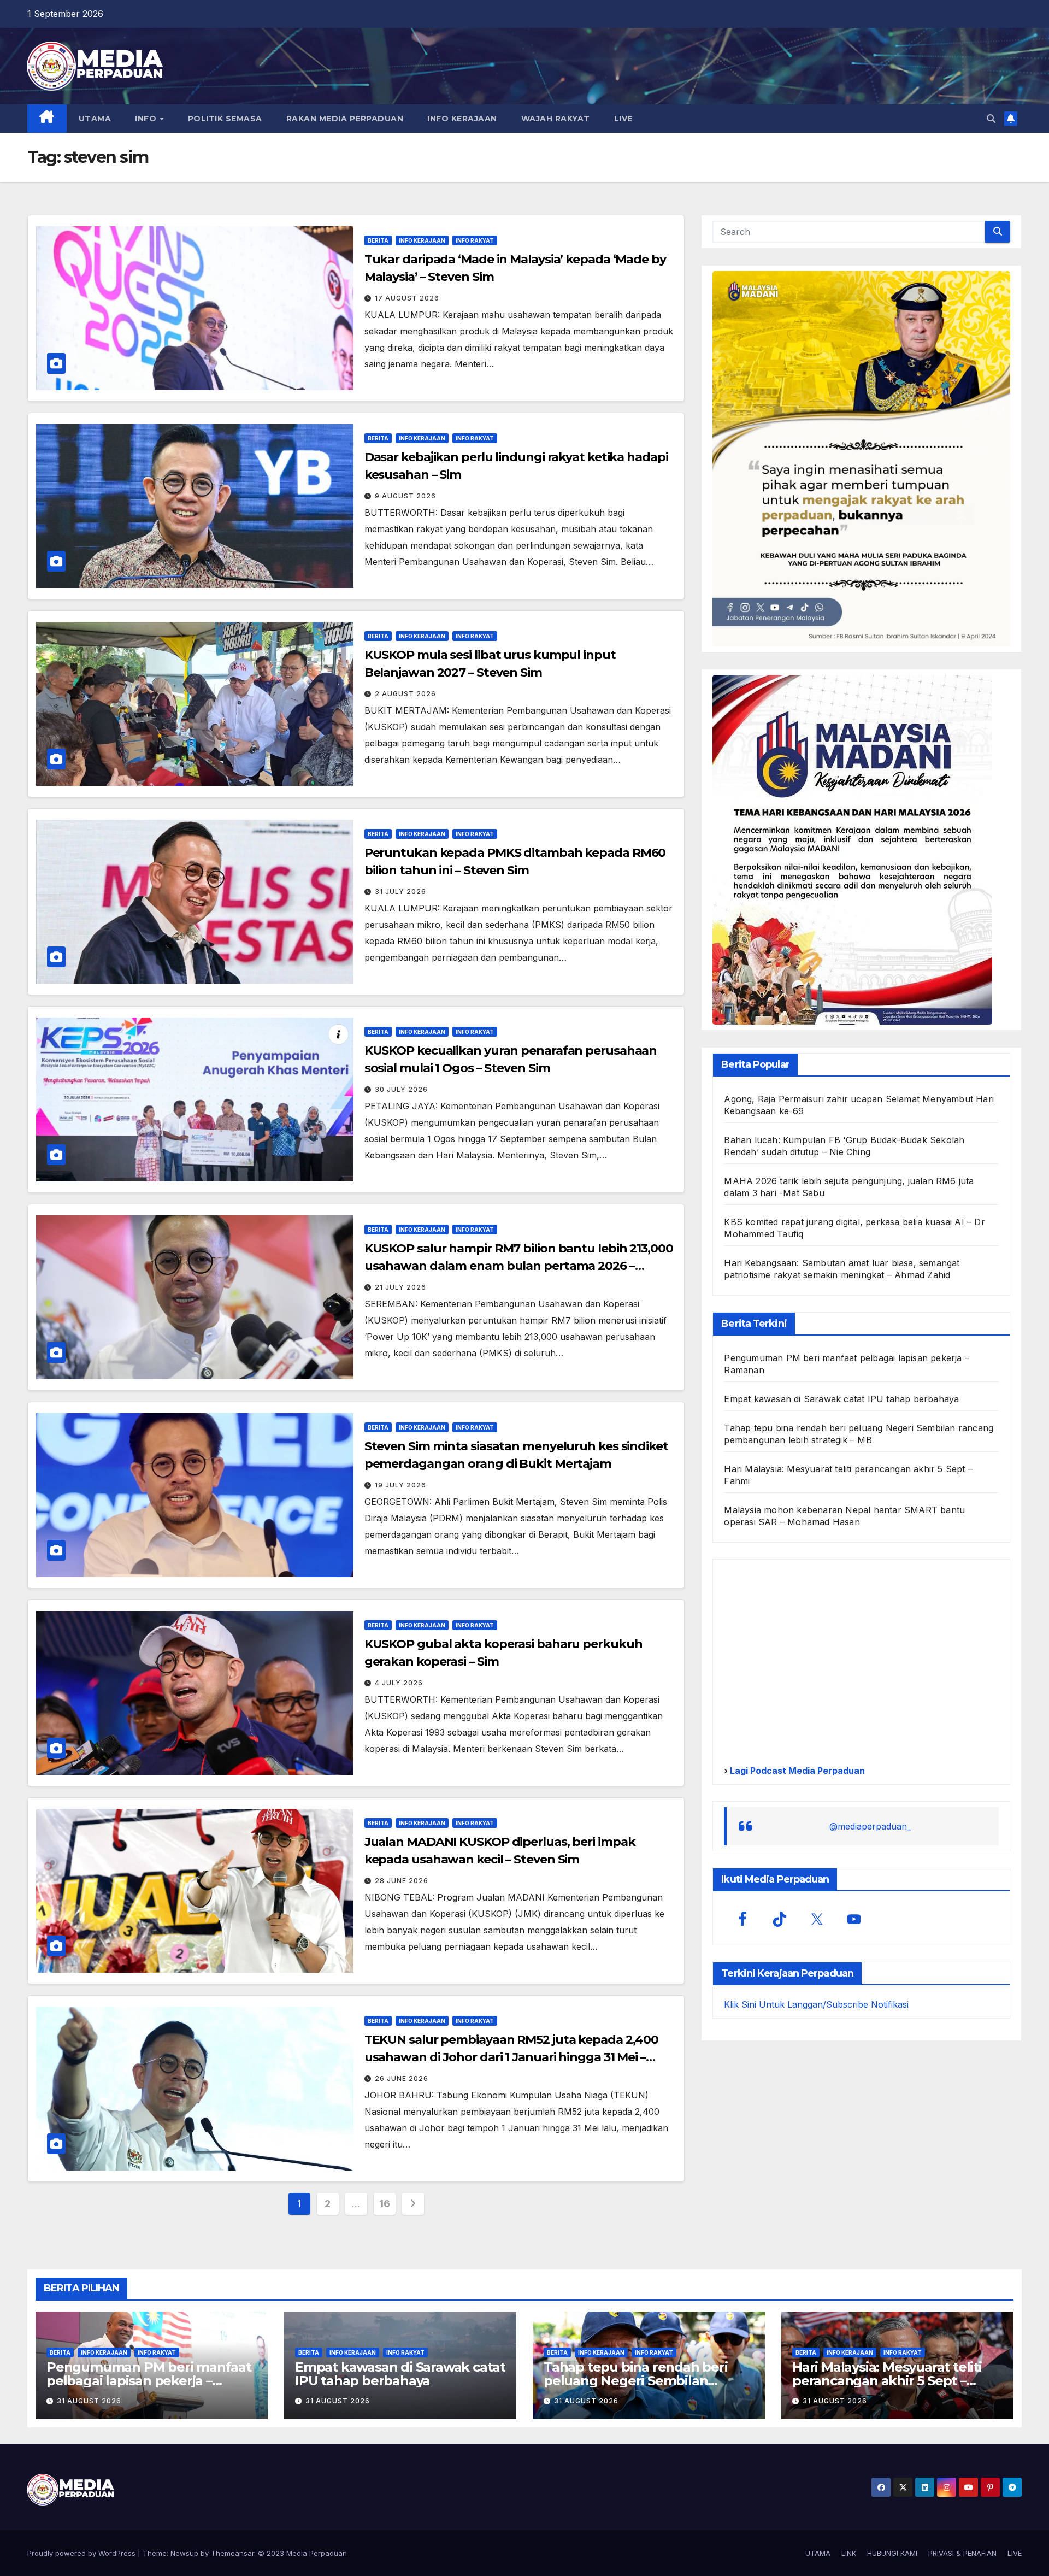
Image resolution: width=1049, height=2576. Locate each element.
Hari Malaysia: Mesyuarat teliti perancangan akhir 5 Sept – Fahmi (887, 2381)
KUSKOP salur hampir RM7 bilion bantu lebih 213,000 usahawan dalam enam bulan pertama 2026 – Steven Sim (519, 1266)
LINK (849, 2553)
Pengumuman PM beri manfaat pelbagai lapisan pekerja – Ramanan (149, 2381)
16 (384, 2204)
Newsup (184, 2553)
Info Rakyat (475, 240)
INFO (147, 119)
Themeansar (232, 2553)
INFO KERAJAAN (462, 119)
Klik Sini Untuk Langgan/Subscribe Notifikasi (816, 2004)
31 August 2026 (89, 2401)
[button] (991, 119)
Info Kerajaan (422, 240)
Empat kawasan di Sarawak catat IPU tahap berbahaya (841, 1399)
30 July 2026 (401, 1089)
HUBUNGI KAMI (892, 2553)
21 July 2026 (400, 1287)
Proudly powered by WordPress (82, 2553)
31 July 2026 (400, 892)
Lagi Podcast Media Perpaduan (796, 1771)
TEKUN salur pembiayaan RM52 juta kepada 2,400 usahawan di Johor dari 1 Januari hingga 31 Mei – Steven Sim (512, 2057)
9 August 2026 (405, 496)
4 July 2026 (399, 1683)
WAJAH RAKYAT (556, 119)
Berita (378, 240)
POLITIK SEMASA (225, 119)
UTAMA (95, 119)
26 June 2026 (402, 2078)
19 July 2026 (400, 1485)
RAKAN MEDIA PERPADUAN (345, 119)
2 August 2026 (405, 694)
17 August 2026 (407, 298)
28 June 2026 (402, 1881)
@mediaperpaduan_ (870, 1826)
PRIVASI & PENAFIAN (962, 2553)
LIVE (623, 119)
